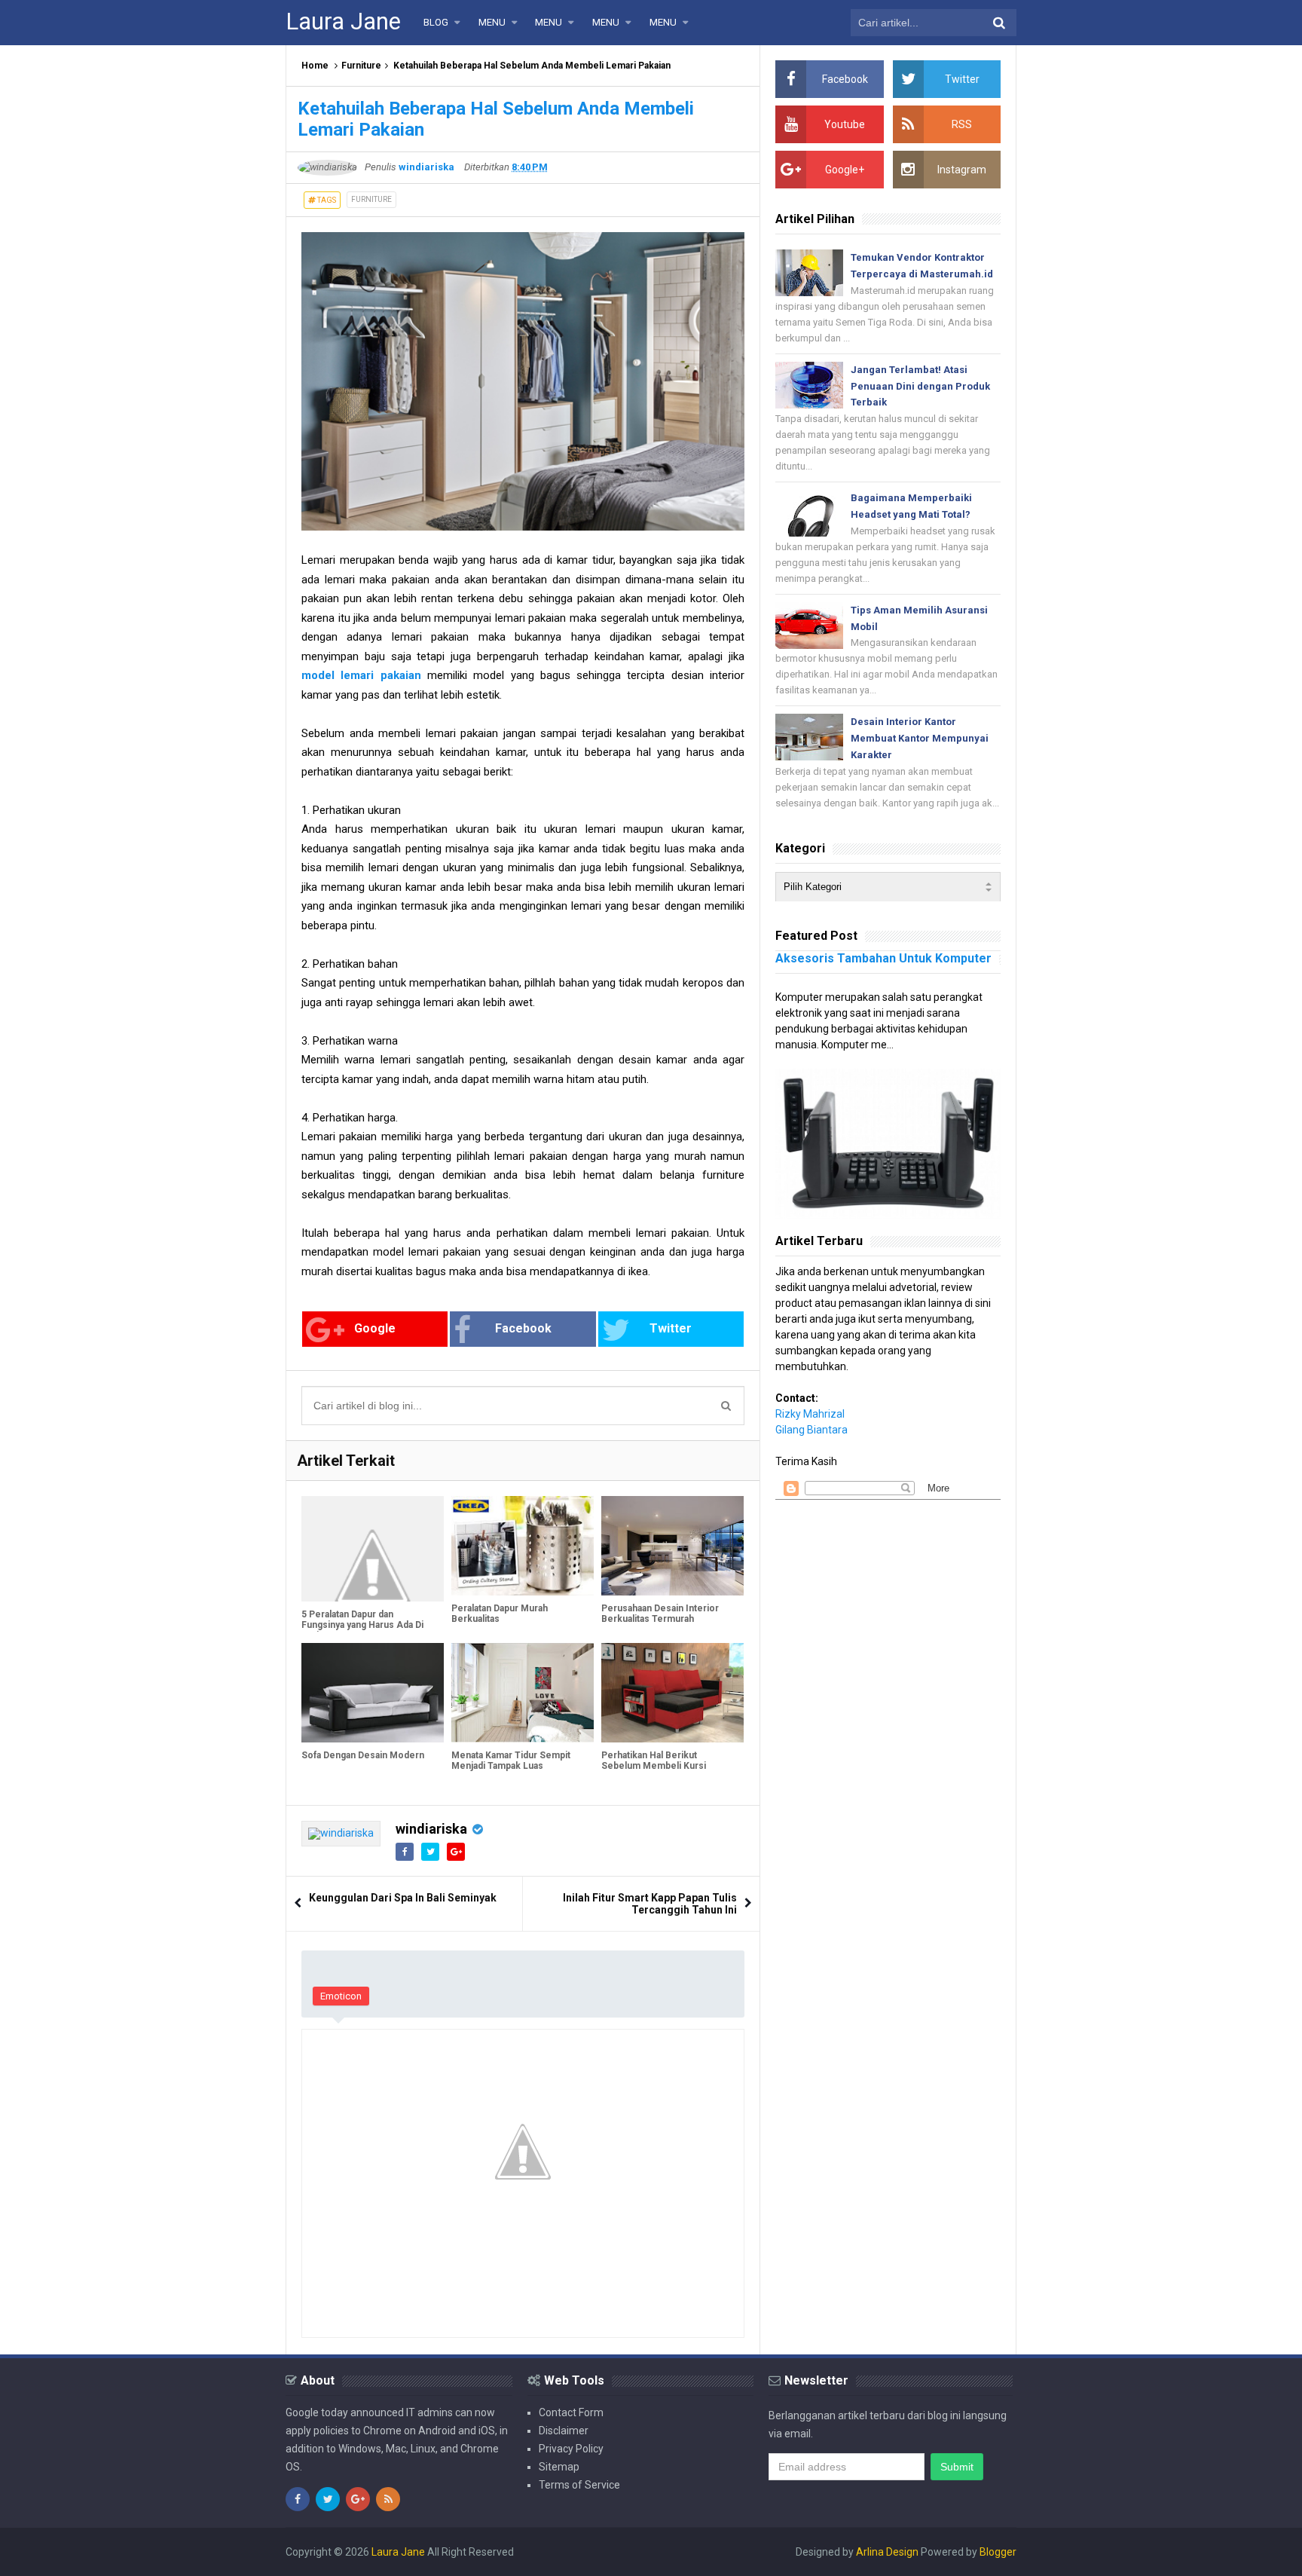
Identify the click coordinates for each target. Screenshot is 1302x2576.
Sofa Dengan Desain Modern (363, 1755)
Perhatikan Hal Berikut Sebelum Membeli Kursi (654, 1761)
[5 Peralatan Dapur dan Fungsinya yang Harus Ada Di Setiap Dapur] (373, 1549)
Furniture (361, 66)
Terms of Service (579, 2485)
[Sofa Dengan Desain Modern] (373, 1693)
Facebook (523, 1328)
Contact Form (571, 2412)
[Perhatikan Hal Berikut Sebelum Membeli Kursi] (672, 1693)
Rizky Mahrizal (810, 1414)
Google (375, 1328)
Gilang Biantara (811, 1430)
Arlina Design (887, 2552)
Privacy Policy (571, 2449)
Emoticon (341, 1996)
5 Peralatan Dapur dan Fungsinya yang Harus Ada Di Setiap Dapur (362, 1625)
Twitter (671, 1328)
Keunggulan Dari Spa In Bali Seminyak (403, 1898)
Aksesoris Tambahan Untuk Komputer (883, 958)
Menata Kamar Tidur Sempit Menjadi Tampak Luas (511, 1761)
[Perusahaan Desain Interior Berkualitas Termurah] (672, 1546)
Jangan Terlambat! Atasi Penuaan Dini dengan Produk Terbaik (920, 386)
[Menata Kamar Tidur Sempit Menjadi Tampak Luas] (523, 1693)
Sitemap (559, 2467)
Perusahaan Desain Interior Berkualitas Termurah (660, 1614)
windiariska (431, 1829)
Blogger (998, 2552)
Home (315, 66)
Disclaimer (564, 2431)
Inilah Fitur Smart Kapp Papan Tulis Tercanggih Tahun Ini (650, 1904)
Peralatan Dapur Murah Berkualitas (500, 1614)
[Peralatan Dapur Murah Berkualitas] (523, 1546)
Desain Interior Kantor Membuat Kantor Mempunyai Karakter (920, 738)
